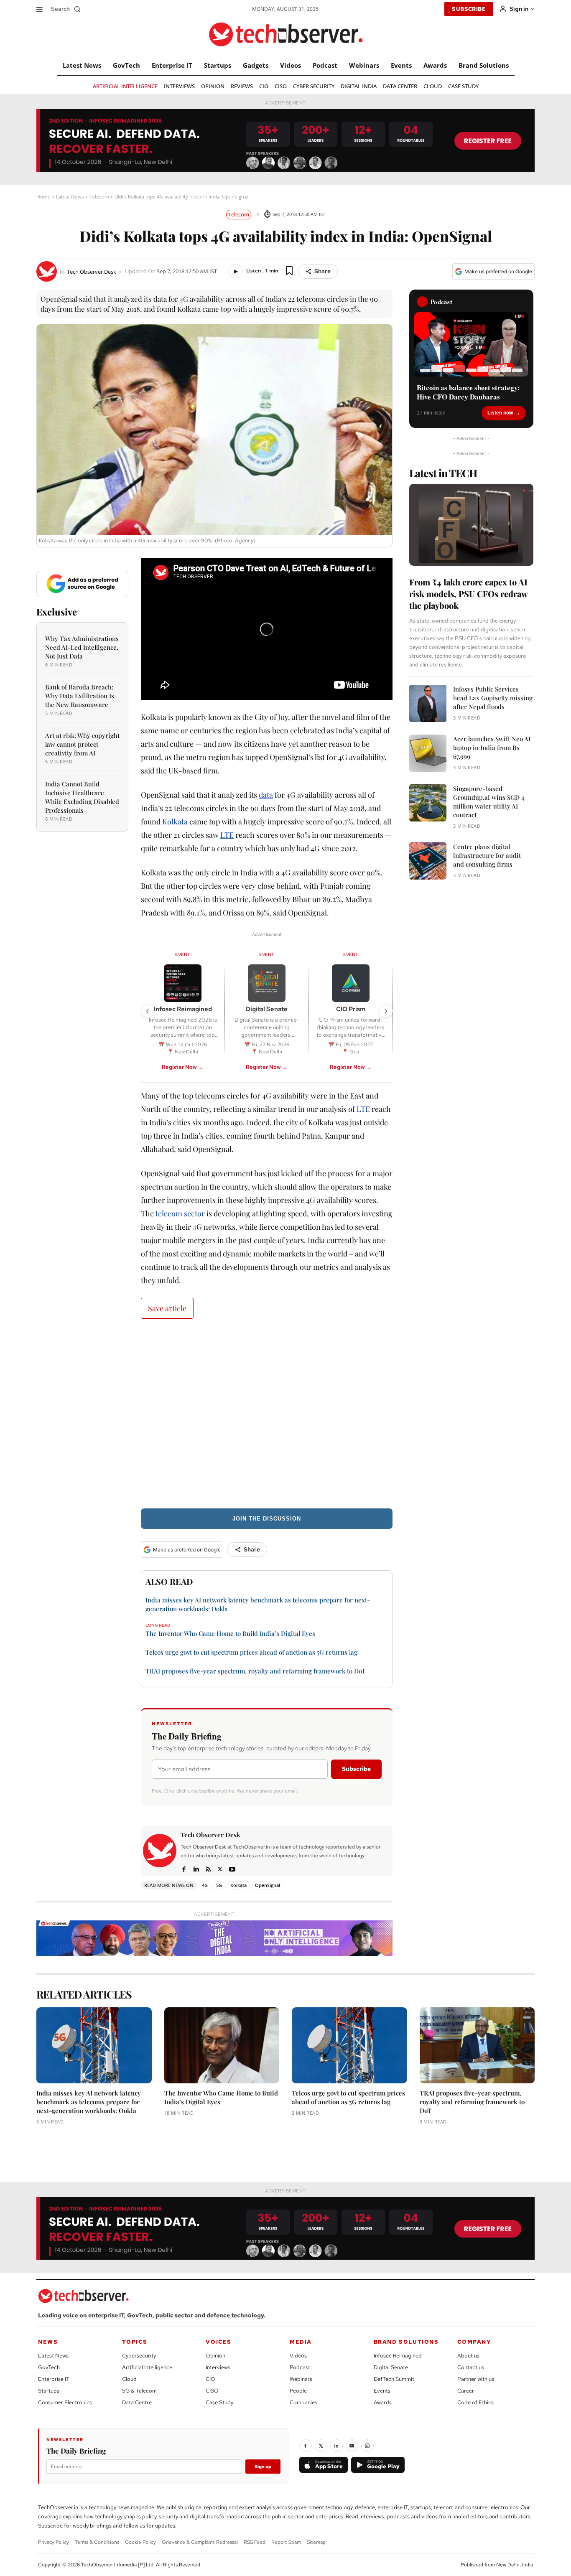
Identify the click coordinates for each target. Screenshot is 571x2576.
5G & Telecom (139, 2391)
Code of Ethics (475, 2402)
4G (205, 1885)
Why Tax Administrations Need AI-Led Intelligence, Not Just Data (82, 647)
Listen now (500, 413)
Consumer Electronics (65, 2402)
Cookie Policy (140, 2542)
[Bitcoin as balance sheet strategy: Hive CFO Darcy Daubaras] (471, 344)
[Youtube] (232, 1868)
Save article (167, 1308)
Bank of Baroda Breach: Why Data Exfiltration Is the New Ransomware (80, 696)
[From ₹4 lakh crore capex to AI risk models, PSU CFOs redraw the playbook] (471, 525)
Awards (383, 2402)
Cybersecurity (139, 2356)
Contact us (471, 2367)
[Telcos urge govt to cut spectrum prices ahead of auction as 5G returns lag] (349, 2045)
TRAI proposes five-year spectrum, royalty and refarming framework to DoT (256, 1671)
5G (219, 1885)
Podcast (300, 2367)
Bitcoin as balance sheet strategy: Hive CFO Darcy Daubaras (468, 392)
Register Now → (183, 1067)
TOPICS (135, 2342)
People (298, 2391)
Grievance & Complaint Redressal (200, 2542)
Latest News (70, 197)
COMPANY (474, 2342)
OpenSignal (268, 1885)
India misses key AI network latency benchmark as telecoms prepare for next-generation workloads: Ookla (89, 2102)
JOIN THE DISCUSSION (267, 1519)
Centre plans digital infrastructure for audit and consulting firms (487, 855)
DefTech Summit (394, 2379)
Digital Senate (391, 2367)
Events (382, 2391)
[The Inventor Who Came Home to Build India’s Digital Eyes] (222, 2045)
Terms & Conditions (97, 2542)
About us (468, 2356)
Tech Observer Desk (92, 272)
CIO (210, 2379)
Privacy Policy (54, 2542)
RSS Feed (255, 2542)
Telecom (99, 197)
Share (322, 271)
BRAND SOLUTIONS (406, 2342)
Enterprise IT (54, 2379)
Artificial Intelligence (147, 2367)
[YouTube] (352, 2446)
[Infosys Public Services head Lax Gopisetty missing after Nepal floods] (428, 703)
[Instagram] (367, 2446)
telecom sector (180, 1213)
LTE (227, 835)
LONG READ (158, 1625)
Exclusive (57, 612)
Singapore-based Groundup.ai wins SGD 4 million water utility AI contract (489, 802)
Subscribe (356, 1769)
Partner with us (476, 2379)
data (266, 795)
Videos (298, 2356)
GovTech (49, 2367)
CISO (212, 2391)
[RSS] (208, 1868)
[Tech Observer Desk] (48, 271)
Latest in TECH (443, 473)
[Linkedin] (196, 1868)
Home (43, 197)
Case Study (219, 2402)
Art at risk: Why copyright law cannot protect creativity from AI (82, 744)
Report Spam (286, 2542)
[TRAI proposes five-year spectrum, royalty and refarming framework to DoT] (477, 2045)
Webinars (301, 2379)
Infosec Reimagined (398, 2356)
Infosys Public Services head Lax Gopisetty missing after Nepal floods (493, 698)
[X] (220, 1868)
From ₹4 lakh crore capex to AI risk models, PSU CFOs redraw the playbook (468, 594)
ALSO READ (169, 1581)
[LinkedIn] (336, 2446)
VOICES (219, 2342)
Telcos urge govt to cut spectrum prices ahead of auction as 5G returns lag (251, 1652)
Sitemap (316, 2542)
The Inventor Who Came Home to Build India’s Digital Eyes (230, 1633)
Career (466, 2391)
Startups (49, 2391)
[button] (68, 9)
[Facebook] (184, 1868)
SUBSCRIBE (469, 9)
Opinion (215, 2356)
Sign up (263, 2467)
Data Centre (137, 2402)
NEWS (48, 2342)
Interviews (218, 2367)
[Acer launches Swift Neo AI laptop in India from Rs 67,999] (428, 753)
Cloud (129, 2379)
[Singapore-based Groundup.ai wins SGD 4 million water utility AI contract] (428, 803)
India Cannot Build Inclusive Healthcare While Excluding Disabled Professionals (82, 797)
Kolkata (175, 821)
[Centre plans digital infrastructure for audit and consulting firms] (428, 861)
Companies (303, 2402)
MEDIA (301, 2342)
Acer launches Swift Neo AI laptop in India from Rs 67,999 (492, 748)
